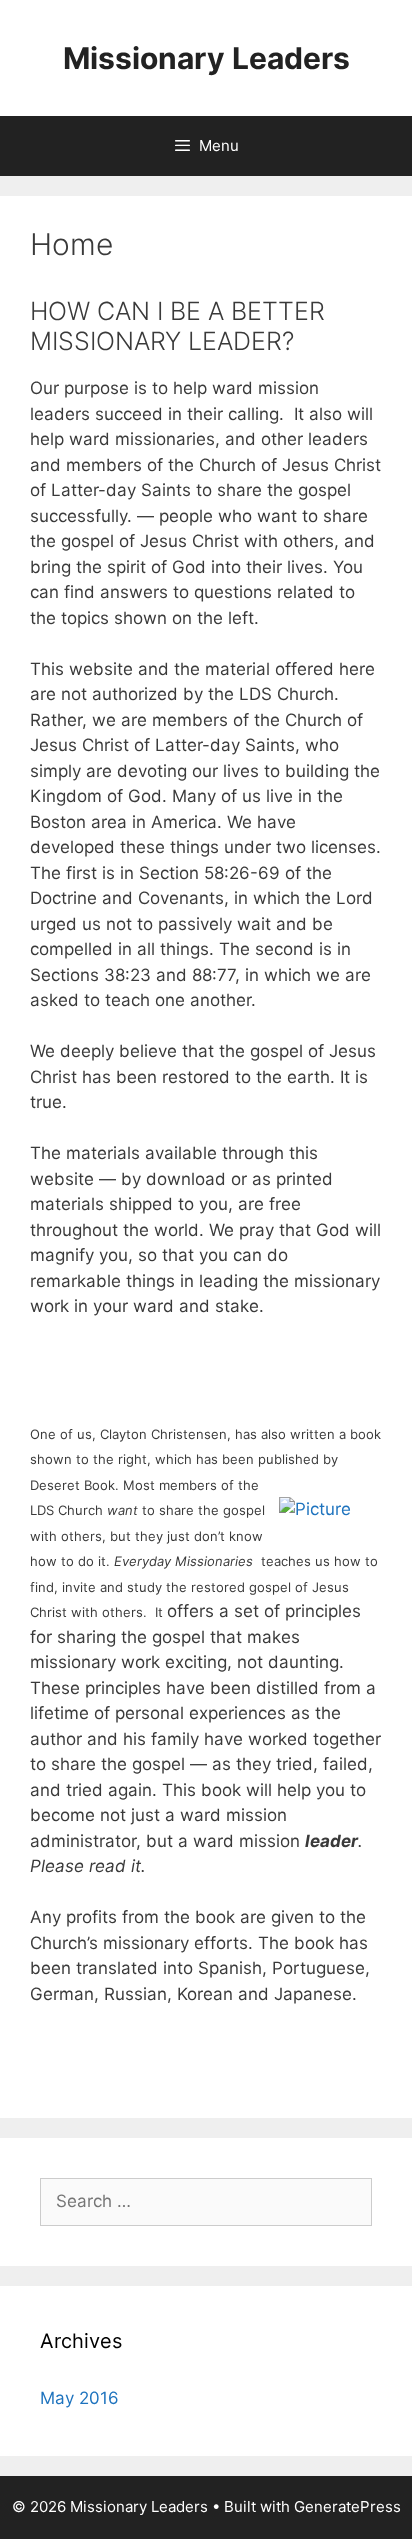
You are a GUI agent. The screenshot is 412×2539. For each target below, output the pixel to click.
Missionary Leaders (206, 58)
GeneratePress (347, 2506)
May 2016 (79, 2398)
